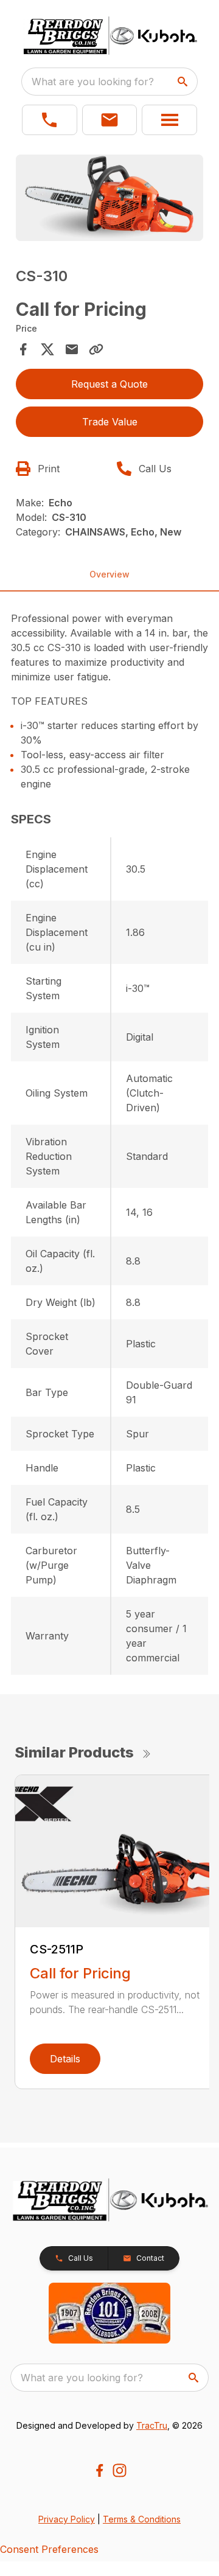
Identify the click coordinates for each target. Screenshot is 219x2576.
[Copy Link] (96, 349)
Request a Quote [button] (109, 384)
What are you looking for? (93, 82)
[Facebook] (99, 2470)
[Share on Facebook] (23, 349)
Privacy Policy (67, 2519)
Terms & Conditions (142, 2519)
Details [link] (65, 2059)
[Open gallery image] (109, 198)
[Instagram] (120, 2470)
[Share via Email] (72, 349)
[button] (50, 120)
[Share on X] (47, 349)
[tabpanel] (109, 200)
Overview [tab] (109, 574)
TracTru (152, 2425)
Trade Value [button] (110, 422)
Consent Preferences (49, 2549)
